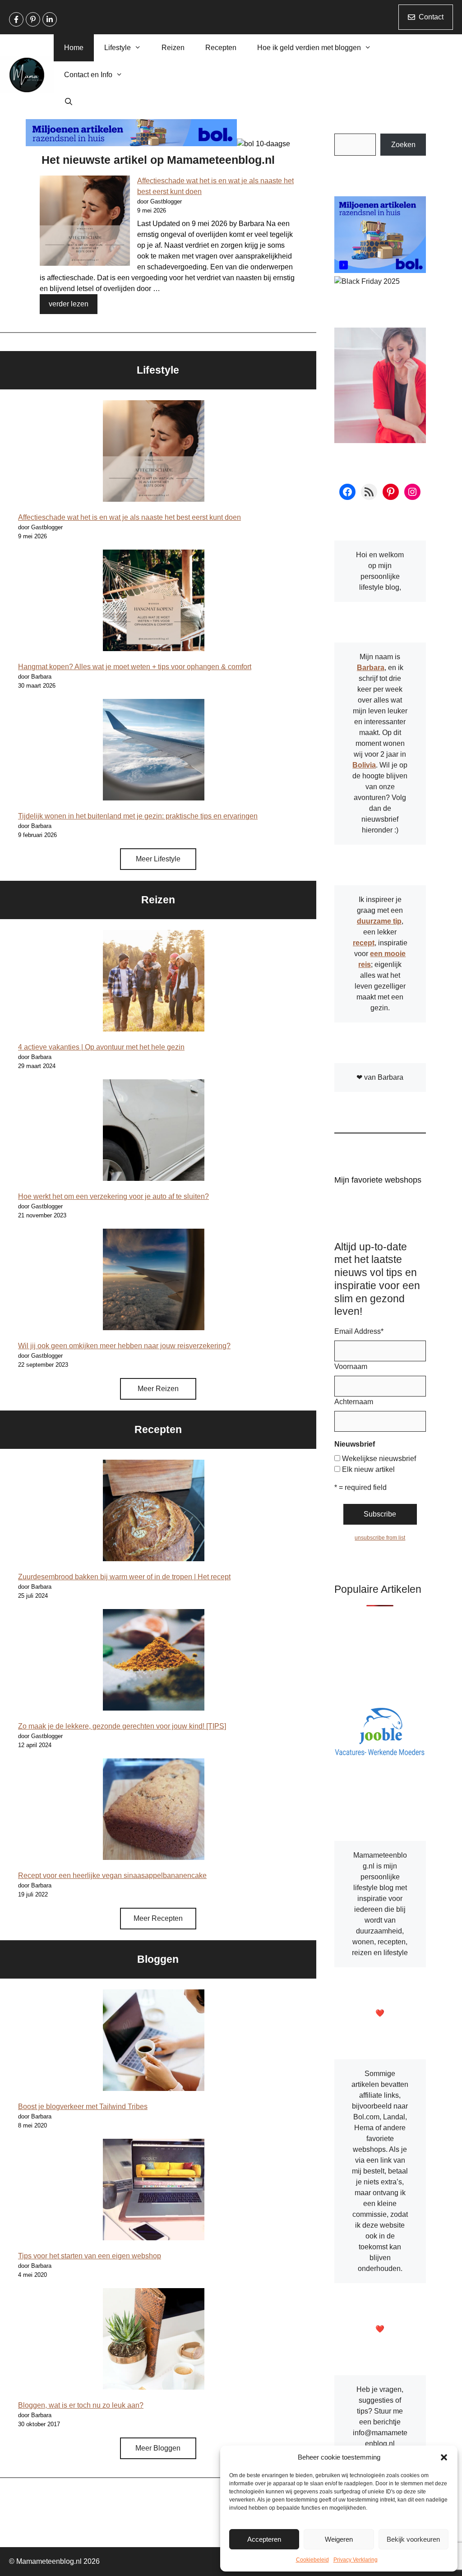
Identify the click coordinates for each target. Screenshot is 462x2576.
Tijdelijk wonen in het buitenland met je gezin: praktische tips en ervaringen (138, 816)
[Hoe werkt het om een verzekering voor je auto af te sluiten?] (154, 1132)
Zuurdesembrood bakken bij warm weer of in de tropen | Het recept (124, 1577)
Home (74, 48)
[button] (444, 2457)
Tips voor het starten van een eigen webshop (90, 2256)
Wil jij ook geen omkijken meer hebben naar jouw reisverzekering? (124, 1346)
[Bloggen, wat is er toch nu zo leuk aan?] (154, 2340)
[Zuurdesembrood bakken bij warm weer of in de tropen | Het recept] (154, 1512)
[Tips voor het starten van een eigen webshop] (154, 2191)
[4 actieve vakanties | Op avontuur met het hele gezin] (154, 982)
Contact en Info (88, 75)
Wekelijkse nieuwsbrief (379, 1459)
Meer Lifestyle (158, 859)
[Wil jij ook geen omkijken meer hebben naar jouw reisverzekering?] (154, 1281)
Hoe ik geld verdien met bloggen (309, 48)
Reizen (173, 48)
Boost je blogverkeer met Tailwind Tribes (83, 2107)
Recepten (221, 48)
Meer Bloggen (158, 2448)
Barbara (371, 668)
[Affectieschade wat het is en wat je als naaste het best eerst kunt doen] (85, 222)
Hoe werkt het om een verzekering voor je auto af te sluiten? (113, 1196)
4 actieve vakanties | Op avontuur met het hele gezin (101, 1047)
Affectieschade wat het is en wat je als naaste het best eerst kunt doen (129, 517)
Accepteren (264, 2539)
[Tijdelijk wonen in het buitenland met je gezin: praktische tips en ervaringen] (154, 751)
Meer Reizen (158, 1389)
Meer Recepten (158, 1918)
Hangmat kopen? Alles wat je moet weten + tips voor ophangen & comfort (135, 667)
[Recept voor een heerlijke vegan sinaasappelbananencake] (154, 1811)
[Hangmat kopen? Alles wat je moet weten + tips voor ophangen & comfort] (154, 602)
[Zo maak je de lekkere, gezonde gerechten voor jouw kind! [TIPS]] (154, 1661)
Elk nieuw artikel (368, 1469)
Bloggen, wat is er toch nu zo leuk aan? (81, 2405)
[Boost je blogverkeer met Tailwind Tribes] (154, 2042)
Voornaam (351, 1367)
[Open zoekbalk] (69, 102)
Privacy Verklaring (356, 2560)
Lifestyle (118, 48)
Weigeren (339, 2539)
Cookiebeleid (312, 2560)
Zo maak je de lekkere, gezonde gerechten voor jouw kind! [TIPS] (122, 1726)
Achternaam (354, 1402)
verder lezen (69, 304)
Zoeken (403, 145)
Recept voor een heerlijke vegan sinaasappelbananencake (112, 1875)
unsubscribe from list (380, 1538)
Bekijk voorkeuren (413, 2539)
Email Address (359, 1331)
